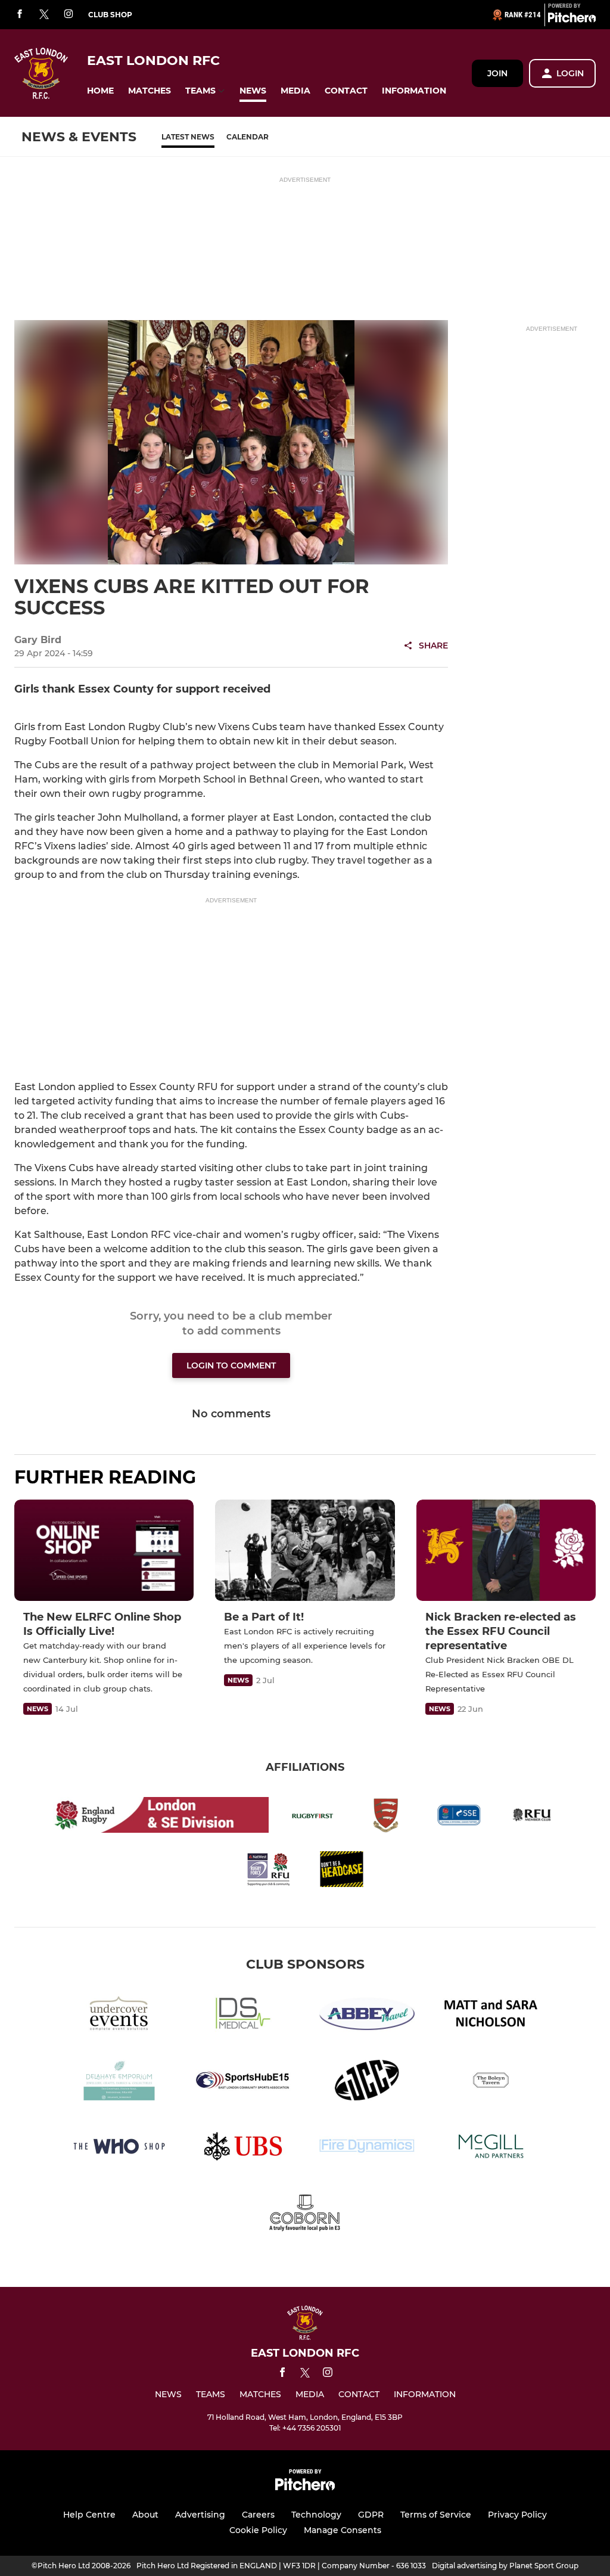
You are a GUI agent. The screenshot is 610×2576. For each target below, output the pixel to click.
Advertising (200, 2515)
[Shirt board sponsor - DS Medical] (243, 2016)
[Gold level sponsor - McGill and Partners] (491, 2148)
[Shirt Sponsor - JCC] (367, 2082)
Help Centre (89, 2515)
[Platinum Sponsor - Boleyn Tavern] (491, 2082)
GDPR (371, 2515)
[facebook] (20, 15)
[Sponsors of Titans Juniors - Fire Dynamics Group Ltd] (367, 2148)
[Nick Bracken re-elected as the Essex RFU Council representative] (506, 1550)
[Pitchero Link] (572, 20)
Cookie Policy (258, 2530)
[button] (100, 91)
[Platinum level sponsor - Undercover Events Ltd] (119, 2016)
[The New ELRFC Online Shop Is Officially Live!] (104, 1550)
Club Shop (110, 15)
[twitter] (44, 15)
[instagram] (69, 15)
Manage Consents (343, 2530)
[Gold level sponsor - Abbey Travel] (367, 2016)
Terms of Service (436, 2515)
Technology (316, 2515)
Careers (258, 2515)
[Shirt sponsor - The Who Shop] (119, 2148)
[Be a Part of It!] (305, 1550)
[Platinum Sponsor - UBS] (243, 2148)
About (145, 2515)
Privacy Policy (517, 2515)
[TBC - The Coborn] (305, 2215)
